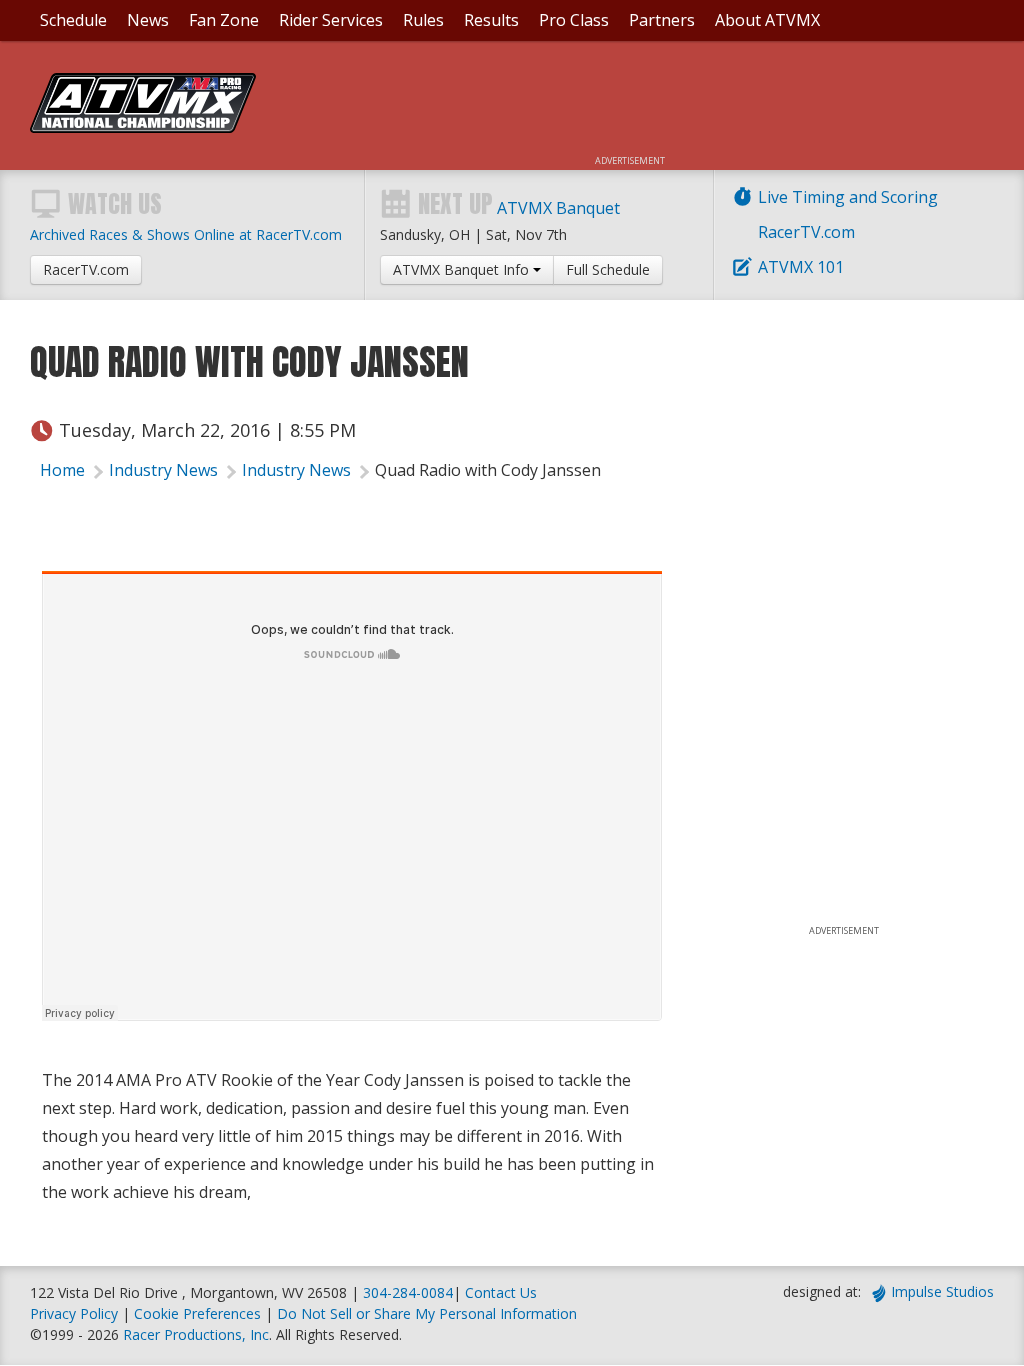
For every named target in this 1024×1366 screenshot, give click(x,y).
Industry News (163, 470)
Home (62, 470)
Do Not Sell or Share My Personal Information (427, 1313)
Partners (662, 20)
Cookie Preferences (199, 1313)
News (148, 20)
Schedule (73, 20)
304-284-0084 (408, 1292)
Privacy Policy (74, 1313)
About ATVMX (767, 20)
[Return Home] (143, 127)
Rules (423, 20)
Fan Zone (224, 20)
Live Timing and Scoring (848, 197)
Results (491, 20)
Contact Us (501, 1292)
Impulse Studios (942, 1291)
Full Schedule (608, 269)
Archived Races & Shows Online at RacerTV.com (186, 234)
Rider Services (331, 20)
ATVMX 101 (801, 267)
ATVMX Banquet (558, 208)
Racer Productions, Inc (196, 1334)
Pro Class (574, 20)
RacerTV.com (806, 232)
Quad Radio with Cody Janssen (488, 470)
